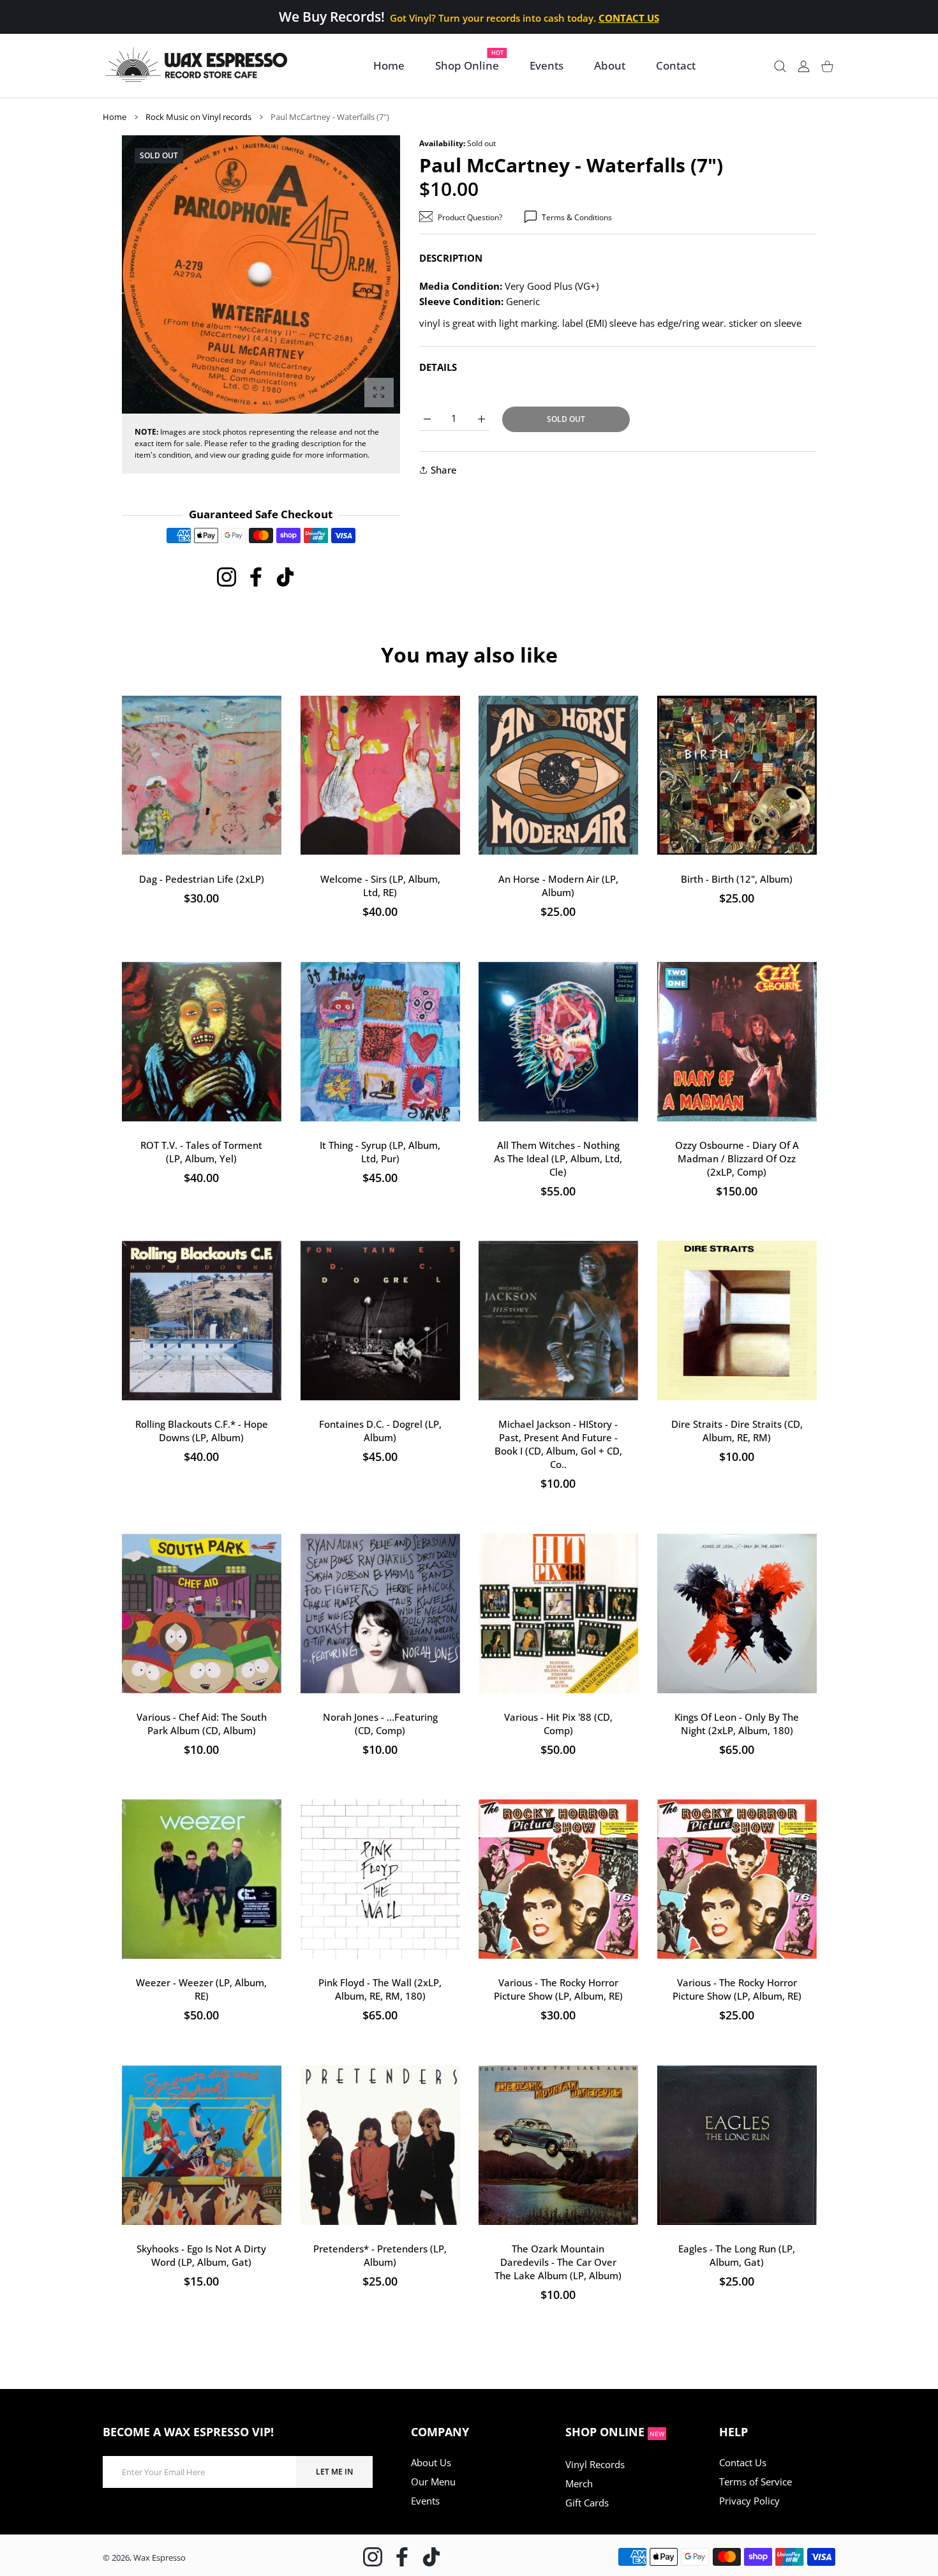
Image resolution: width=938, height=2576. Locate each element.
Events (425, 2501)
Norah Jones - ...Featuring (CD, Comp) (380, 1723)
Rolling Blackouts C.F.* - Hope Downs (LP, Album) (202, 1431)
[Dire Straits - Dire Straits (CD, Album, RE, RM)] (737, 1321)
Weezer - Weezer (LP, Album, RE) (201, 1989)
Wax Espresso (160, 2557)
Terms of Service (756, 2482)
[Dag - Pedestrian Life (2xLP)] (202, 775)
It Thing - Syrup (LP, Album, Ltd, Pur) (380, 1151)
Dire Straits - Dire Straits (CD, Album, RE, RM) (736, 1431)
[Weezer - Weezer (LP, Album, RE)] (202, 1879)
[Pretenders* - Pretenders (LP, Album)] (380, 2145)
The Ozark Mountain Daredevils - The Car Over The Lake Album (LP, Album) (558, 2261)
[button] (360, 275)
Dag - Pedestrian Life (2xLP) (202, 879)
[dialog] (780, 66)
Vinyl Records (595, 2464)
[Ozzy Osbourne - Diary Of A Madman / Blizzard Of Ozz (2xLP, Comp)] (737, 1042)
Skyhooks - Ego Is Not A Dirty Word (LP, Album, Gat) (201, 2255)
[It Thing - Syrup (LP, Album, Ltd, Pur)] (380, 1042)
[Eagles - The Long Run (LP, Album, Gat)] (737, 2145)
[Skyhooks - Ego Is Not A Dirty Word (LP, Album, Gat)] (202, 2145)
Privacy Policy (749, 2501)
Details (438, 367)
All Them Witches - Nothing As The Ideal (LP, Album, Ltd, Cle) (558, 1158)
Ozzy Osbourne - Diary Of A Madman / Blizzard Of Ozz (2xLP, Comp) (736, 1158)
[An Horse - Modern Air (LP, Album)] (558, 775)
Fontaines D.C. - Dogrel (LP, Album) (380, 1431)
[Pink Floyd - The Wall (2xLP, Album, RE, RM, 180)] (380, 1879)
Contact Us (743, 2462)
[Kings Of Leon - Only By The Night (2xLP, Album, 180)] (737, 1614)
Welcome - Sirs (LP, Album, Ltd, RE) (380, 886)
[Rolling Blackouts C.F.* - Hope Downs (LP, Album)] (202, 1321)
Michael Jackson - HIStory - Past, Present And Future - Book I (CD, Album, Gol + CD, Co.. (558, 1444)
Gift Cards (587, 2503)
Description (451, 258)
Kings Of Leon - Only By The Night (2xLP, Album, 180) (737, 1723)
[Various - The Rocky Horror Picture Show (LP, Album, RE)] (558, 1879)
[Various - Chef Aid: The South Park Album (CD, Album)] (202, 1614)
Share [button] (444, 470)
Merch (579, 2483)
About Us (431, 2462)
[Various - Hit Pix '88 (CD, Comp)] (558, 1614)
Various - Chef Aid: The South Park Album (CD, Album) (202, 1723)
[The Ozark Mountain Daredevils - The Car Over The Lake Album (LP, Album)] (558, 2145)
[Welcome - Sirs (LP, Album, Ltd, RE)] (380, 775)
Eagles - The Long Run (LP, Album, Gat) (737, 2255)
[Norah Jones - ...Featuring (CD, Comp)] (380, 1614)
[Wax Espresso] (198, 66)
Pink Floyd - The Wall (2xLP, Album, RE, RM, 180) (380, 1989)
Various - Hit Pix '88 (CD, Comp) (558, 1723)
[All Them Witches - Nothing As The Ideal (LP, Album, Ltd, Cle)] (558, 1042)
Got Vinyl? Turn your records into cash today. (524, 18)
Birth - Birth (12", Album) (737, 879)
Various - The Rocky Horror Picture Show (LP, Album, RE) (558, 1989)
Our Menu (433, 2482)
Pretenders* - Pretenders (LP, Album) (380, 2255)
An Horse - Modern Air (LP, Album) (558, 886)
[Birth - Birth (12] (737, 775)
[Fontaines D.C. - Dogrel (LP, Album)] (380, 1321)
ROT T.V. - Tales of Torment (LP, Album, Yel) (201, 1151)
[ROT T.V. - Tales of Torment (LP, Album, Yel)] (202, 1042)
